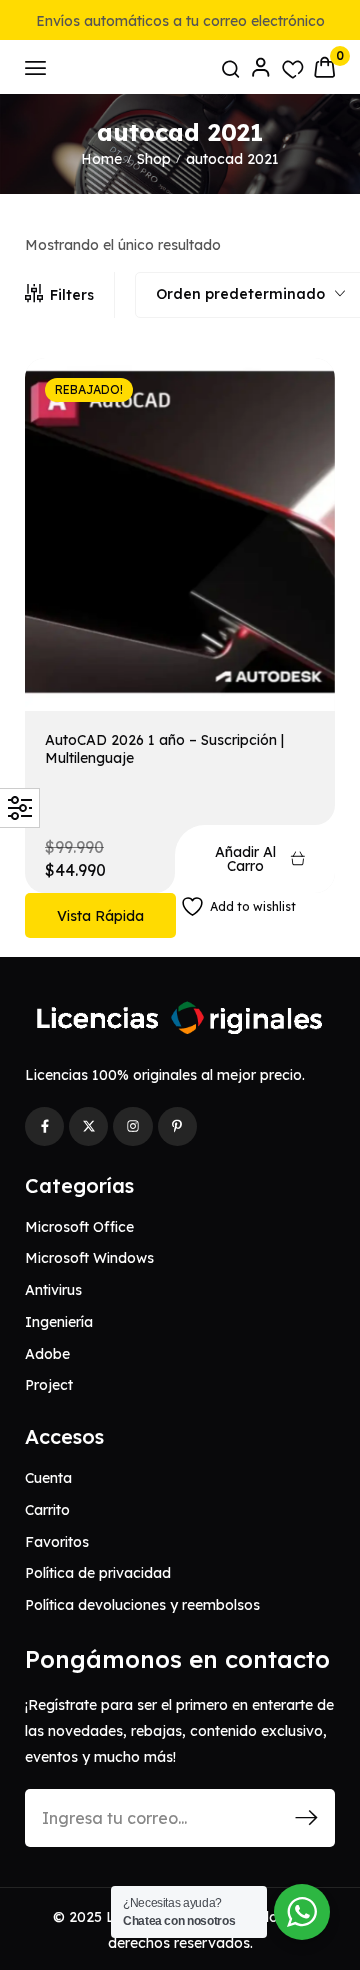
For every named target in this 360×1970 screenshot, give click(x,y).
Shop (154, 159)
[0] (324, 67)
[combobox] (250, 295)
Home (101, 159)
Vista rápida (100, 916)
